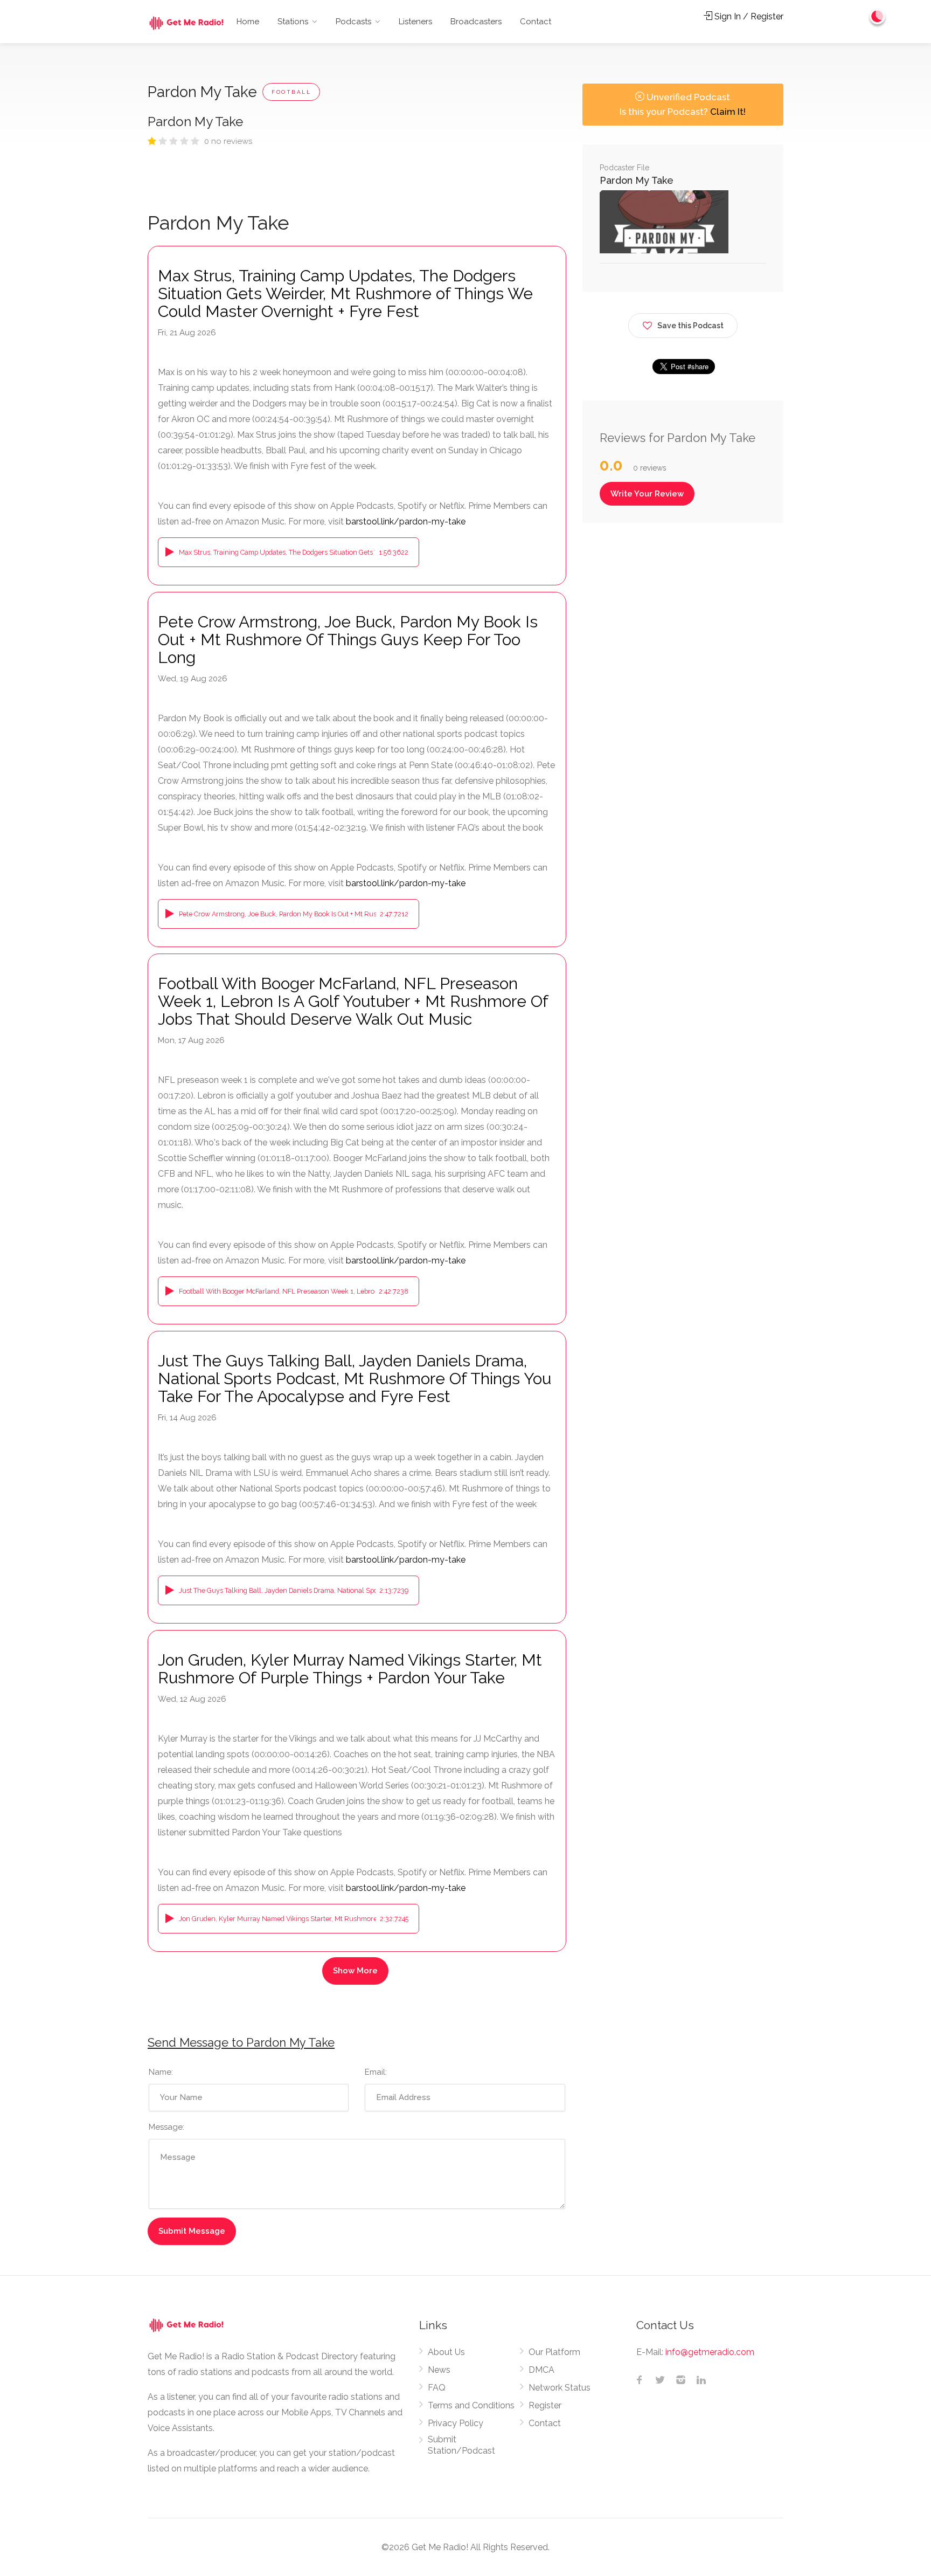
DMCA (541, 2370)
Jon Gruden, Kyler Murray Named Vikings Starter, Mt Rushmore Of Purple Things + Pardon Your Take (350, 1669)
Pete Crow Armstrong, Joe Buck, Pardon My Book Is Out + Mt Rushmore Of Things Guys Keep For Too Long (348, 640)
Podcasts (353, 22)
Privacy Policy (456, 2423)
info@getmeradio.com (710, 2352)
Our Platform (554, 2352)
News (439, 2370)
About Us (446, 2352)
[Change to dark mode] (878, 16)
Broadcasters (476, 22)
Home (248, 22)
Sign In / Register (748, 16)
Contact (536, 22)
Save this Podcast (690, 326)
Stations (293, 22)
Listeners (415, 22)
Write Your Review (647, 494)
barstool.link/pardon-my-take (406, 522)
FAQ (437, 2388)
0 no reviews (228, 141)
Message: (166, 2127)
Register (545, 2405)
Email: (376, 2072)
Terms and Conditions (471, 2405)
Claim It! (728, 112)
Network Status (560, 2388)
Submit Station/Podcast (461, 2445)
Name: (161, 2072)
